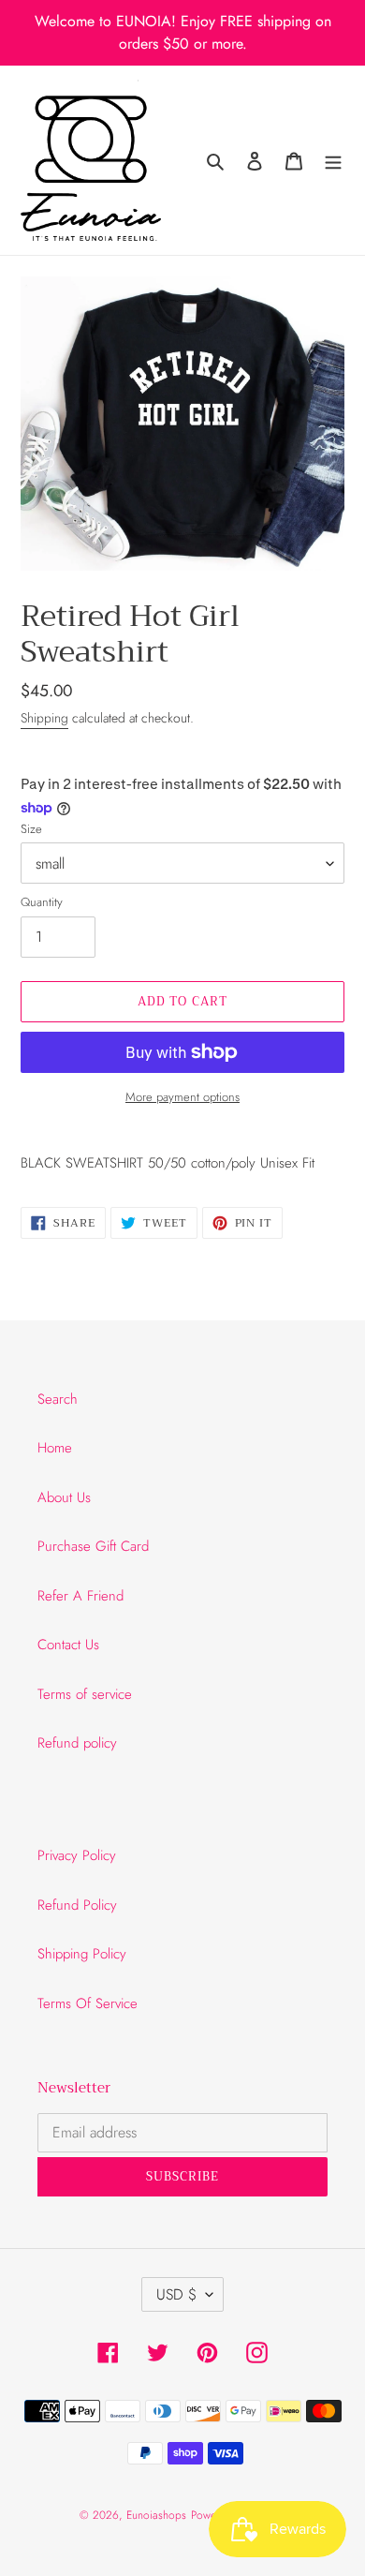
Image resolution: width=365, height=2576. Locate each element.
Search (58, 1399)
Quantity (42, 902)
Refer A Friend (80, 1596)
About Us (64, 1497)
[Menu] (333, 161)
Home (55, 1448)
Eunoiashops (156, 2515)
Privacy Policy (77, 1855)
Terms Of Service (88, 2003)
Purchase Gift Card (93, 1546)
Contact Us (68, 1645)
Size (31, 829)
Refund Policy (77, 1905)
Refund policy (77, 1743)
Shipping (44, 718)
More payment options (182, 1097)
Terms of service (85, 1694)
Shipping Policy (82, 1954)
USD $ (176, 2294)
